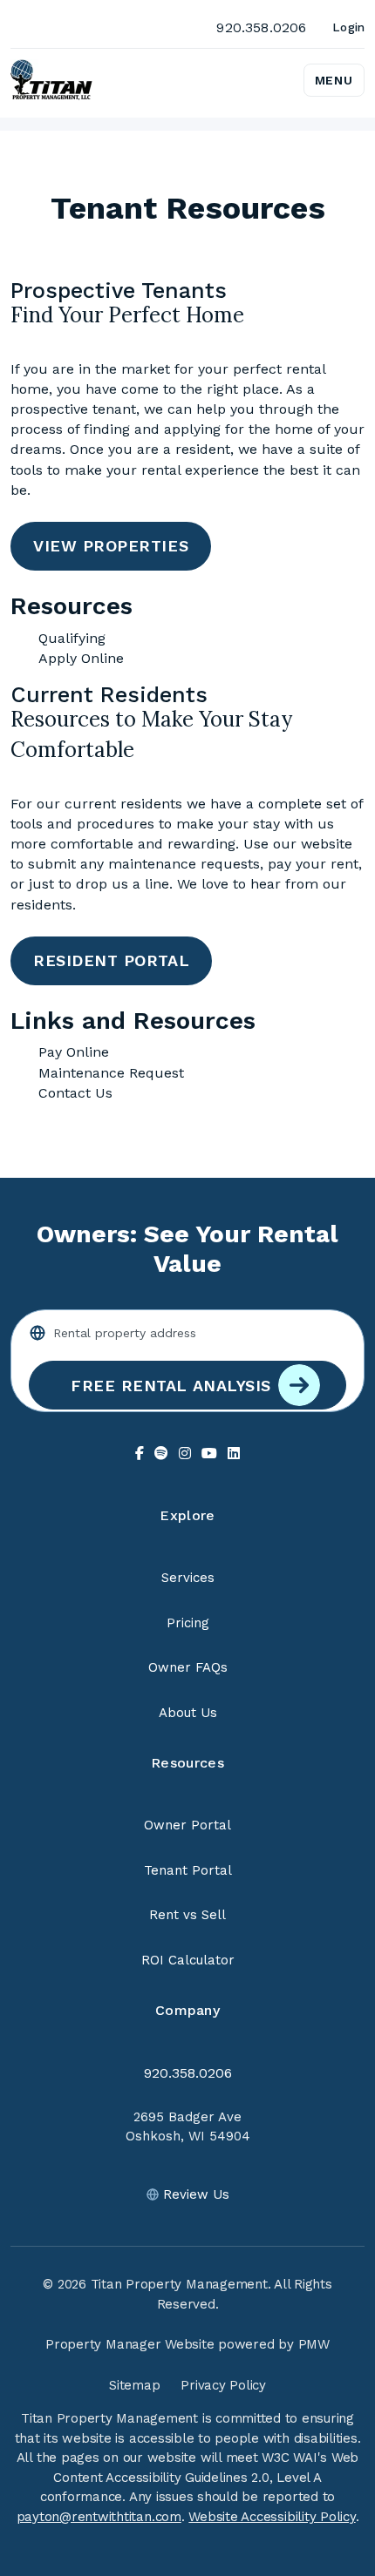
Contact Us (75, 1093)
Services (188, 1578)
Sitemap (134, 2385)
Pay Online (74, 1052)
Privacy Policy (223, 2385)
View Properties (111, 546)
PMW (314, 2344)
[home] (51, 80)
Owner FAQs (188, 1667)
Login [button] (348, 27)
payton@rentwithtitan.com (99, 2517)
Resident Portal (111, 960)
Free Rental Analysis (171, 1386)
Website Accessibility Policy (272, 2517)
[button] (140, 1454)
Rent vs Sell (187, 1915)
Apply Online (81, 658)
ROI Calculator (188, 1960)
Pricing (188, 1623)
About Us (188, 1713)
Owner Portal (187, 1825)
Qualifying (72, 638)
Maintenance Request (111, 1073)
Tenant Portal (188, 1870)
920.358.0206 (261, 27)
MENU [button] (334, 80)
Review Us (196, 2194)
